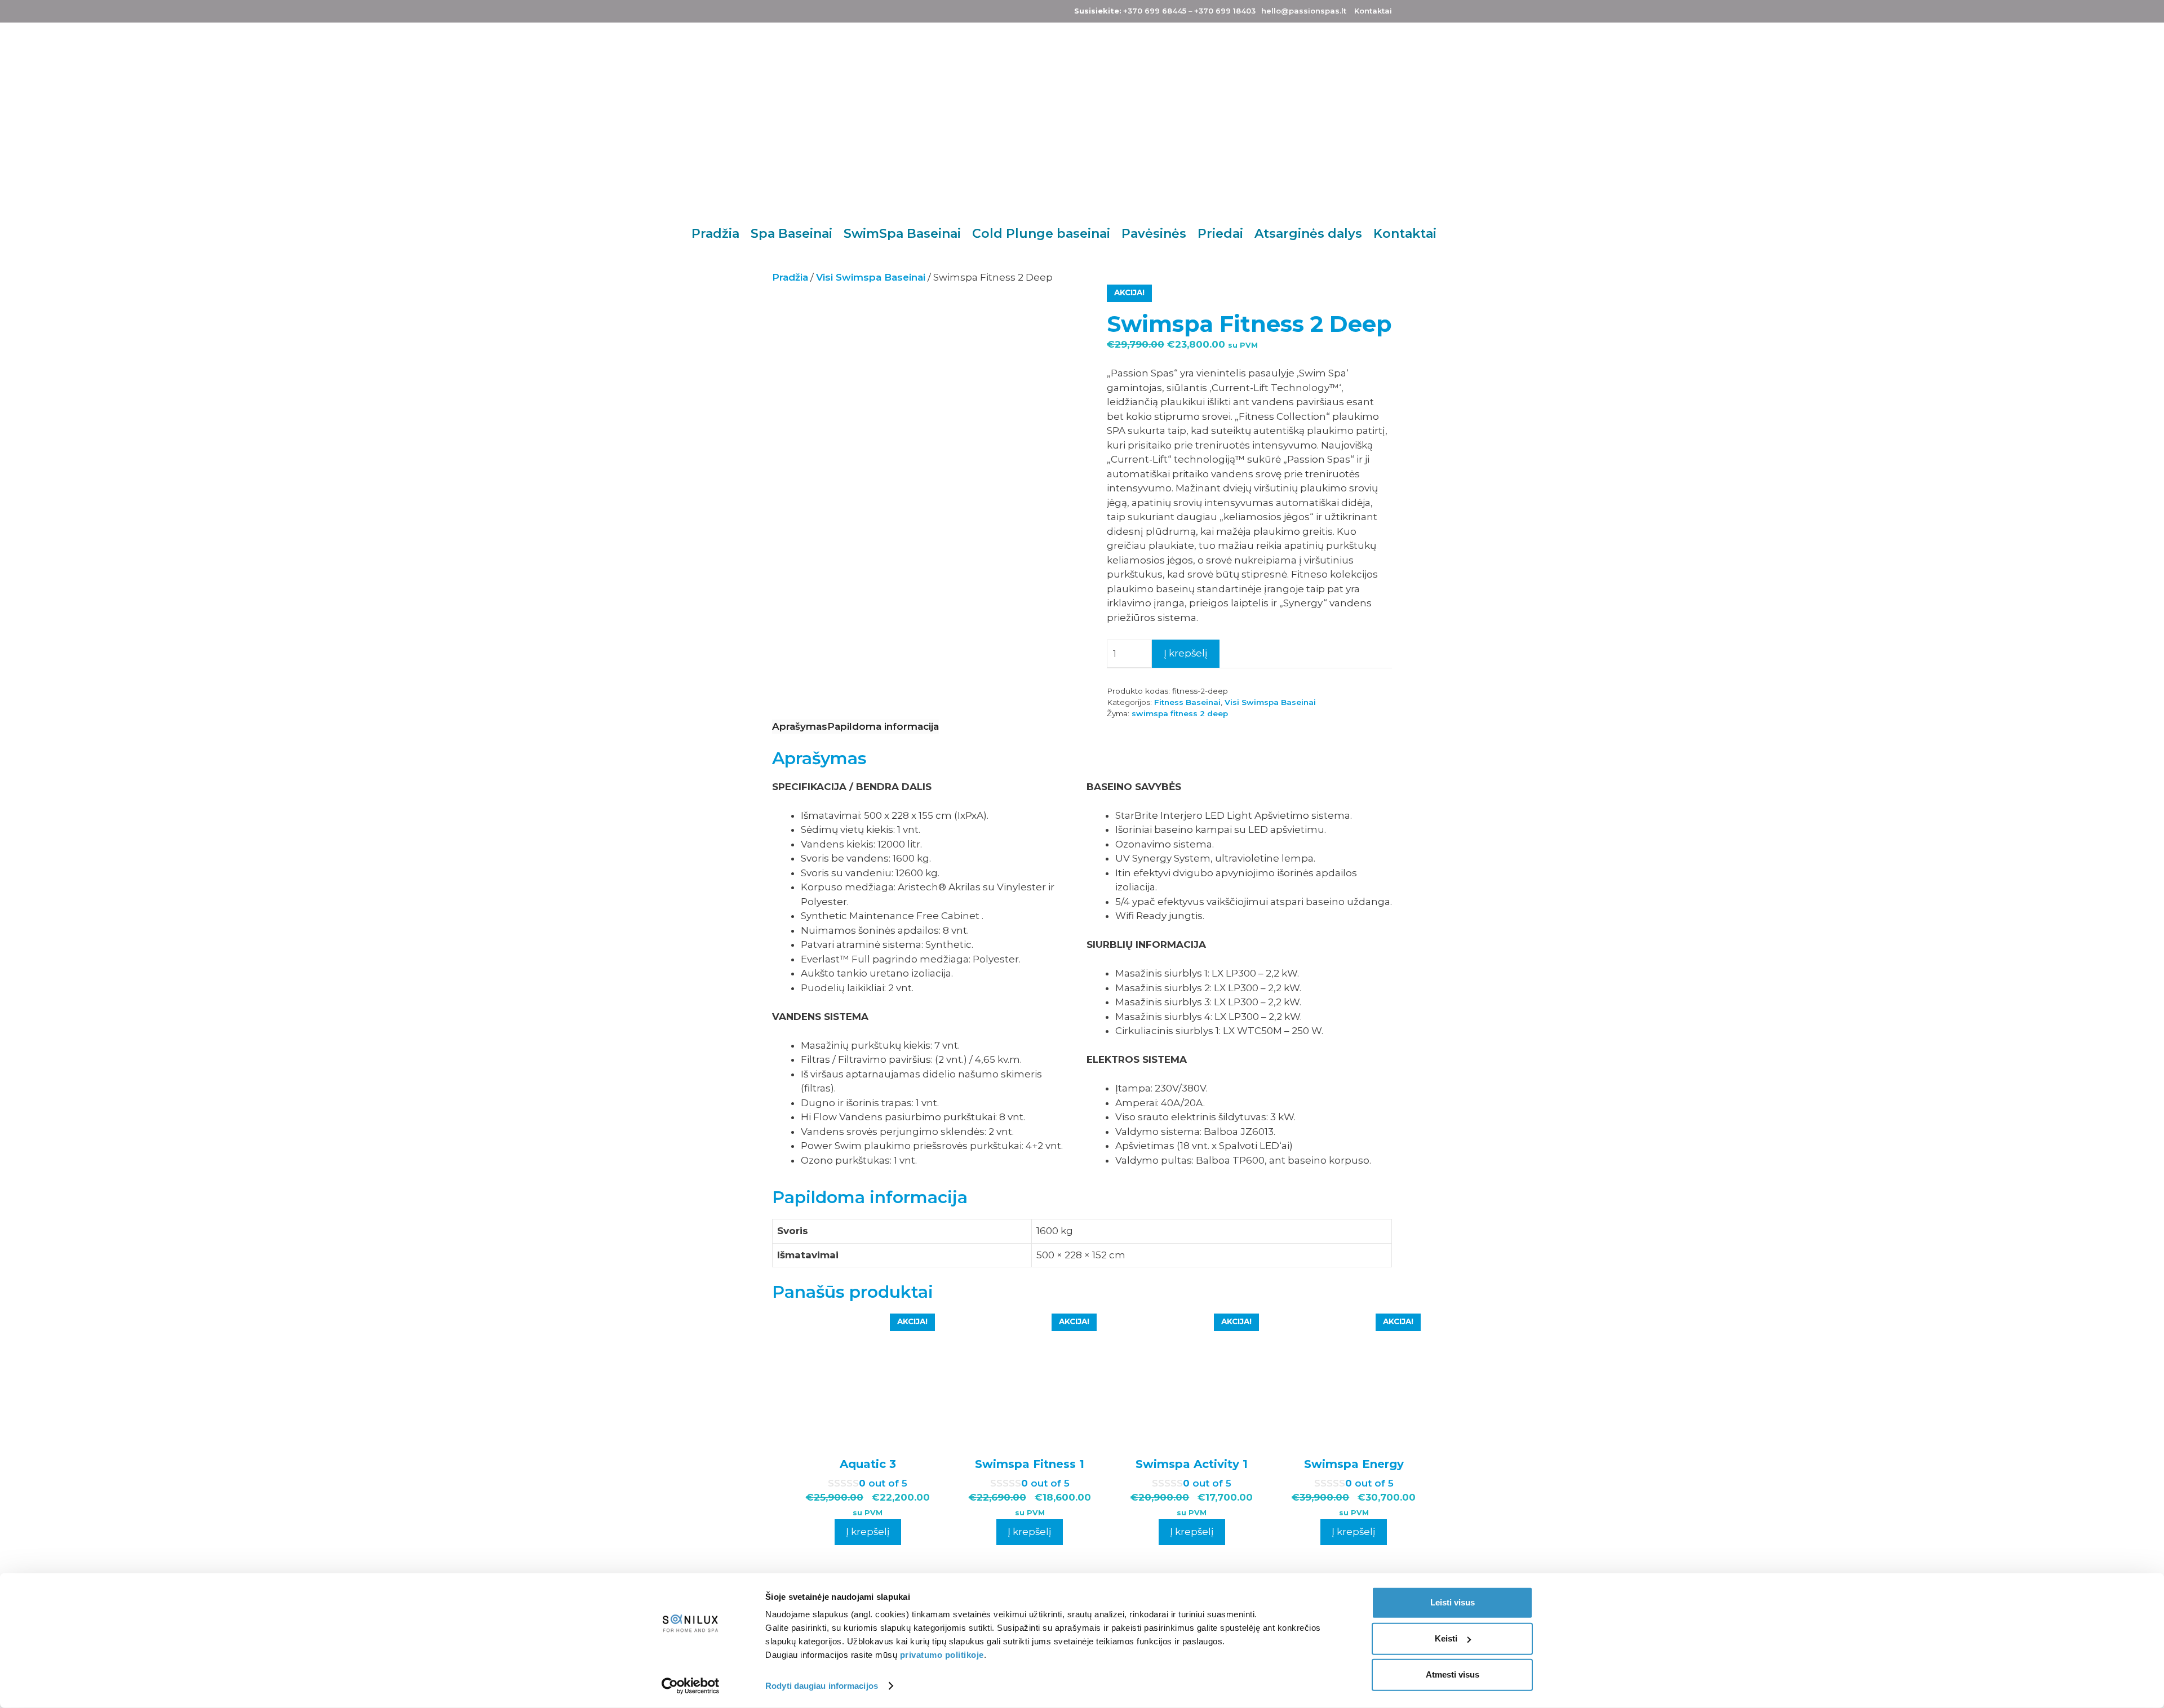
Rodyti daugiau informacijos (822, 1686)
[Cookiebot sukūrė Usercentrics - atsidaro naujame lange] (691, 1686)
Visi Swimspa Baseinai (871, 277)
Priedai (1220, 234)
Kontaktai (1405, 234)
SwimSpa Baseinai (902, 234)
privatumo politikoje (942, 1655)
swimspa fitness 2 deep (1180, 713)
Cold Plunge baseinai (1041, 234)
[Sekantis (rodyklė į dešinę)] (2144, 854)
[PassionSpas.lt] (1010, 120)
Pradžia (715, 234)
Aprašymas (800, 726)
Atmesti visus (1453, 1674)
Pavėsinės (1154, 234)
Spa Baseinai (791, 234)
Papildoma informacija (883, 726)
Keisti (1446, 1638)
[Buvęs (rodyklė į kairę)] (20, 854)
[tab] (800, 727)
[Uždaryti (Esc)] (2152, 12)
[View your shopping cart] (1468, 234)
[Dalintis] (2127, 12)
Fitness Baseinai (1187, 702)
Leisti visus (1453, 1602)
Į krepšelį (1186, 653)
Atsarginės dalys (1308, 234)
